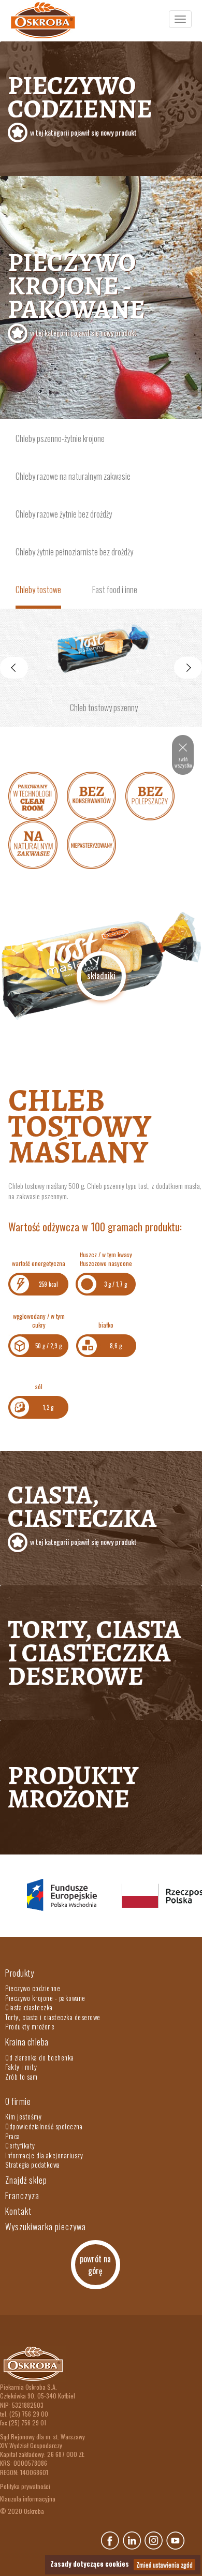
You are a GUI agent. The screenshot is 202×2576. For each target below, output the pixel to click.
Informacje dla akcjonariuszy (44, 2155)
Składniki (101, 976)
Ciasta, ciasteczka (82, 1512)
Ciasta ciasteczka (29, 2007)
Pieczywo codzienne (80, 103)
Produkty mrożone (73, 1787)
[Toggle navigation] (180, 19)
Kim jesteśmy (23, 2116)
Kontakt (18, 2211)
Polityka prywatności (25, 2486)
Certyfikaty (20, 2145)
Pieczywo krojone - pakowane (76, 291)
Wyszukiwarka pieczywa (46, 2227)
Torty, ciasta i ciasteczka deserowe (94, 1653)
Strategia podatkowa (33, 2165)
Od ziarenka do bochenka (40, 2057)
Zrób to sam (21, 2077)
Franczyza (22, 2196)
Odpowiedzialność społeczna (44, 2126)
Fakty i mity (21, 2067)
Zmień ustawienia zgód (164, 2564)
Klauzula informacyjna (28, 2499)
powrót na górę (95, 2265)
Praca (13, 2136)
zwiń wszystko (183, 762)
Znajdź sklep (26, 2180)
